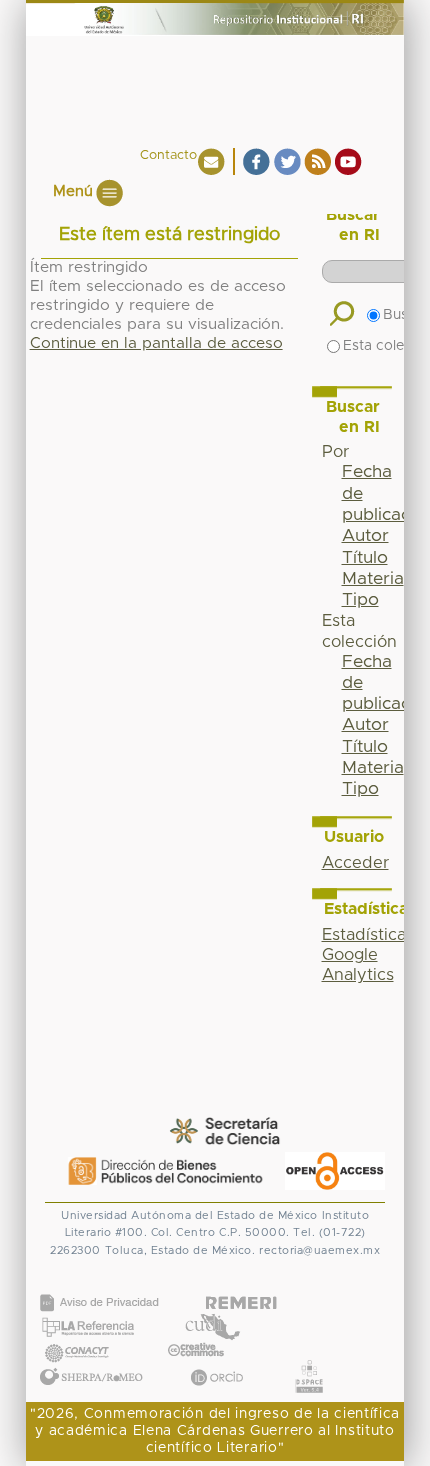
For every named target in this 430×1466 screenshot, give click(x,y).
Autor (365, 536)
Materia (373, 579)
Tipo (360, 600)
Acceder (355, 863)
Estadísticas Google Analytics (368, 955)
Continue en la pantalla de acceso (156, 343)
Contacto (168, 155)
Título (365, 558)
